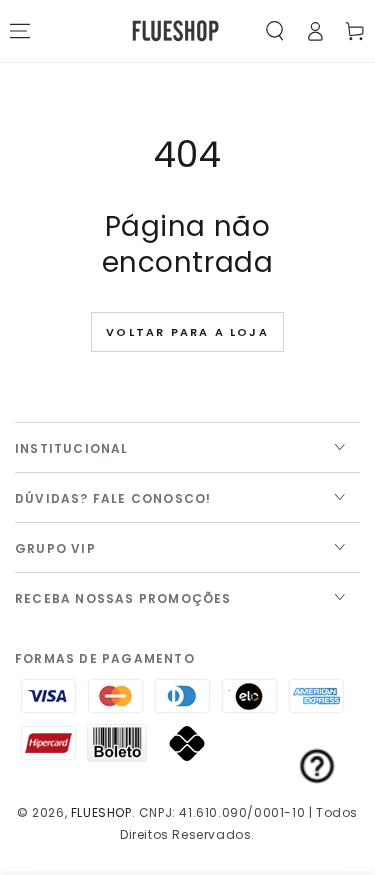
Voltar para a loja (187, 332)
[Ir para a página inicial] (175, 31)
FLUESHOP (101, 812)
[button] (275, 31)
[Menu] (20, 31)
